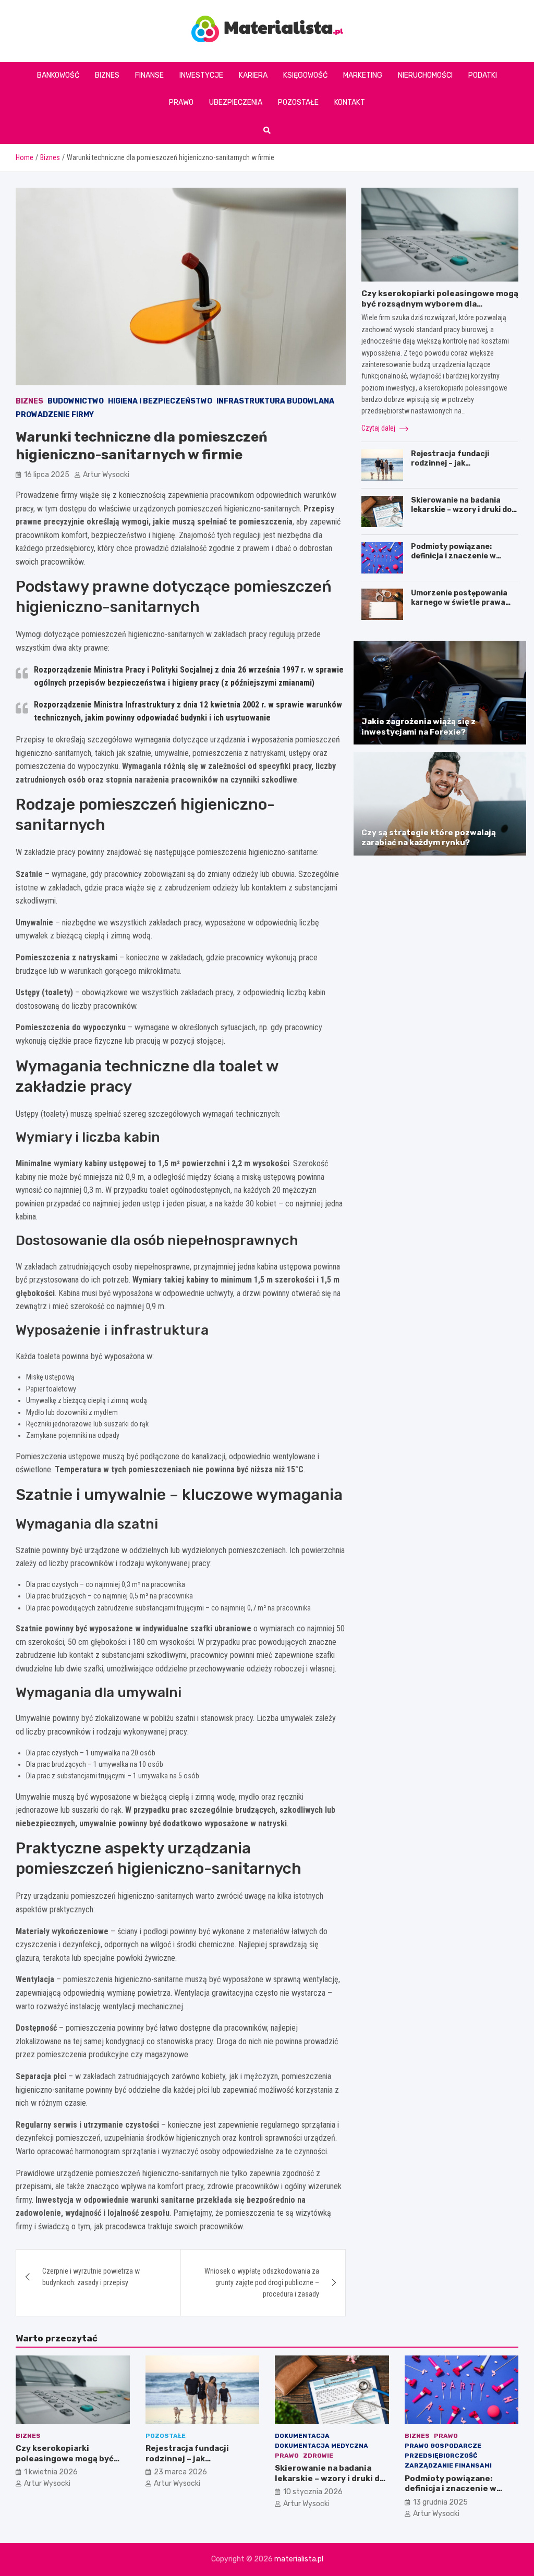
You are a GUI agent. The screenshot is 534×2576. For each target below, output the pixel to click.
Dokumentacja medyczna (321, 2446)
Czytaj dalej (379, 428)
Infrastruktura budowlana (275, 401)
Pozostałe (298, 102)
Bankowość (58, 75)
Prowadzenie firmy (55, 415)
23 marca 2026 (180, 2472)
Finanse (149, 75)
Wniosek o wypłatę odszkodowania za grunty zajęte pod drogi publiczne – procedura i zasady (262, 2283)
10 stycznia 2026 (313, 2492)
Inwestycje (201, 75)
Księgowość (305, 75)
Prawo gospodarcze (443, 2446)
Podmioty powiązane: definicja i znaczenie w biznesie (453, 556)
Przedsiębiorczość (441, 2456)
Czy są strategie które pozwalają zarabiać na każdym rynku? (429, 838)
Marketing (363, 75)
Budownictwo (76, 401)
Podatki (483, 75)
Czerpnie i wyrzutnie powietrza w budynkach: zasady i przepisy (91, 2277)
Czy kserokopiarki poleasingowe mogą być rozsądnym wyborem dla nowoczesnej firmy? (440, 304)
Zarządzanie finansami (448, 2465)
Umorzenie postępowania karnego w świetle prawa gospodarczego (459, 602)
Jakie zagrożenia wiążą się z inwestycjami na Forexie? (418, 727)
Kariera (253, 75)
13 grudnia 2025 (440, 2502)
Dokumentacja (302, 2436)
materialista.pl (299, 2559)
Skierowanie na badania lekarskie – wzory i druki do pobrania (461, 510)
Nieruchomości (425, 75)
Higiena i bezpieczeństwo (160, 401)
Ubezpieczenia (236, 102)
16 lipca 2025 (47, 475)
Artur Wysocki (106, 475)
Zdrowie (318, 2456)
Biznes (107, 75)
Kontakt (350, 102)
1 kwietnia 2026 (51, 2472)
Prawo (181, 102)
